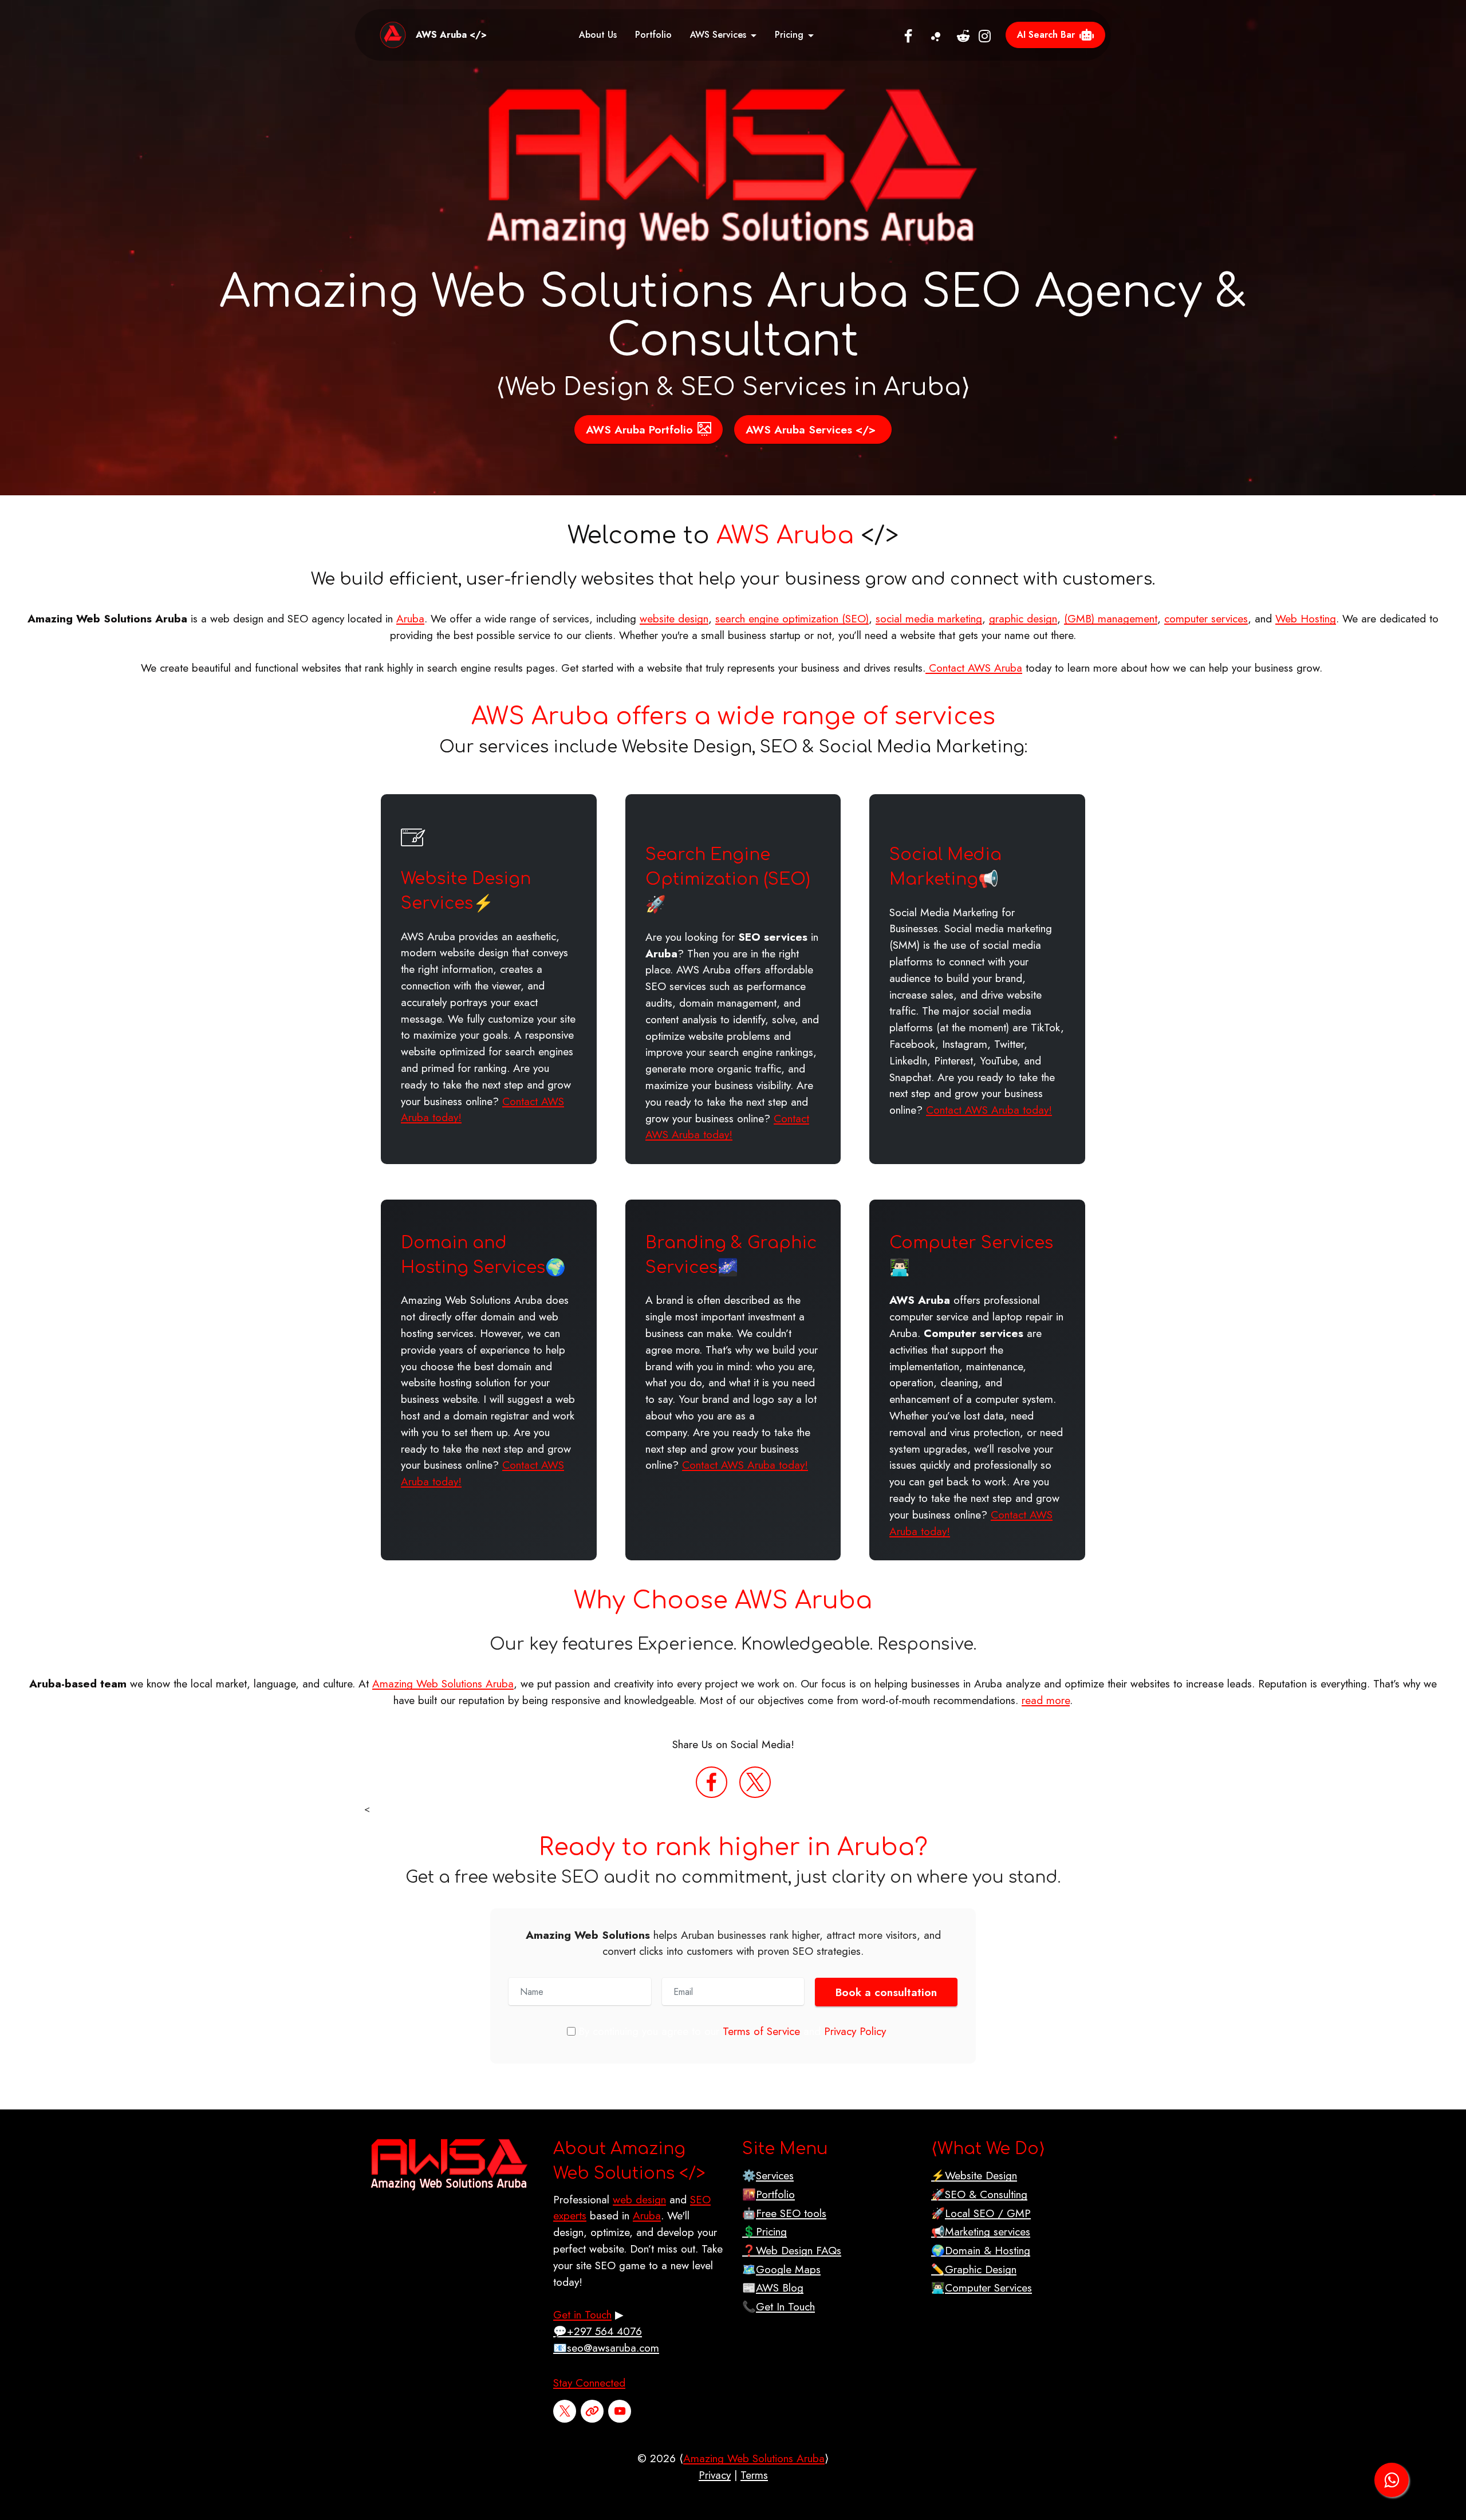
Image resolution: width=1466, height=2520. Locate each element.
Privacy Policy (855, 2031)
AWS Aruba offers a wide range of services (733, 717)
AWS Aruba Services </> (811, 429)
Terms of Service (761, 2031)
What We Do (988, 2149)
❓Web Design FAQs (792, 2250)
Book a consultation (886, 1992)
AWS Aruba (785, 536)
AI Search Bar (1046, 35)
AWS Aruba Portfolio (639, 429)
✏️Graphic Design (974, 2269)
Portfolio (653, 35)
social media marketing (929, 618)
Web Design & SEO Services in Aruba (733, 387)
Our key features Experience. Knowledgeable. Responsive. (733, 1644)
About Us (598, 35)
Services (775, 2175)
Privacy (715, 2475)
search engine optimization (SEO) (792, 618)
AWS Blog (780, 2288)
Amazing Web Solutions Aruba (443, 1683)
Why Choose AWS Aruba (723, 1601)
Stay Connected (589, 2383)
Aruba (410, 618)
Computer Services (971, 1243)
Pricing (789, 35)
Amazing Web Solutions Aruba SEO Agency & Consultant (733, 317)
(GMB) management (1111, 618)
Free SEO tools (791, 2213)
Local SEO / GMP (988, 2213)
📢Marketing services (981, 2231)
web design (639, 2199)
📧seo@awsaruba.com (606, 2348)
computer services (1206, 618)
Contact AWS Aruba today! (727, 1127)
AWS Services (718, 35)
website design (674, 618)
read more (1046, 1700)
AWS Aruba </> (451, 35)
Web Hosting (1306, 618)
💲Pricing (764, 2231)
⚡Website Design (974, 2175)
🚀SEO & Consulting (979, 2194)
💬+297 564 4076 (598, 2331)
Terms (754, 2475)
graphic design (1023, 618)
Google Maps (788, 2269)
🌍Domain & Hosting (981, 2250)
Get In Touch (785, 2306)
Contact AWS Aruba (974, 668)
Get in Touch (582, 2314)
